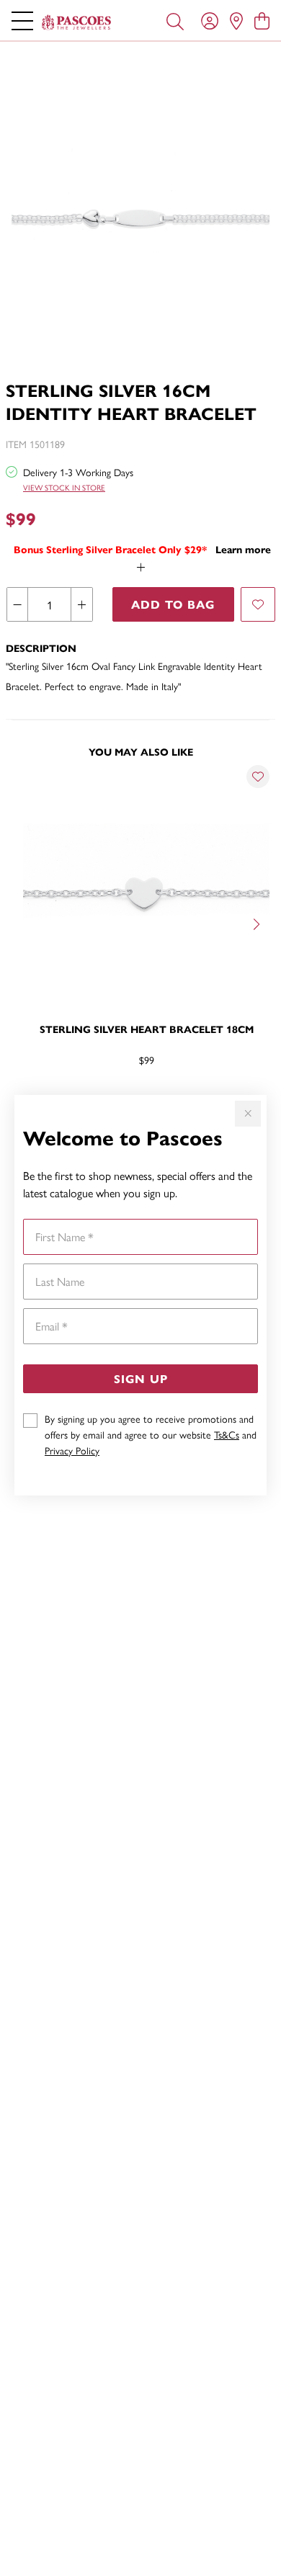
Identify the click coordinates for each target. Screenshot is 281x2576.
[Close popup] (248, 1114)
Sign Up (141, 1378)
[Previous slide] (23, 923)
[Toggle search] (175, 20)
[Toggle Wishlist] (258, 777)
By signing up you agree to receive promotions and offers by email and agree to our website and (151, 1434)
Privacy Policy (72, 1450)
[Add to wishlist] (258, 604)
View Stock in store (64, 487)
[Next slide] (258, 923)
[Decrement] (18, 604)
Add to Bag (173, 604)
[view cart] (262, 20)
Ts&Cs (227, 1434)
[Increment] (81, 604)
